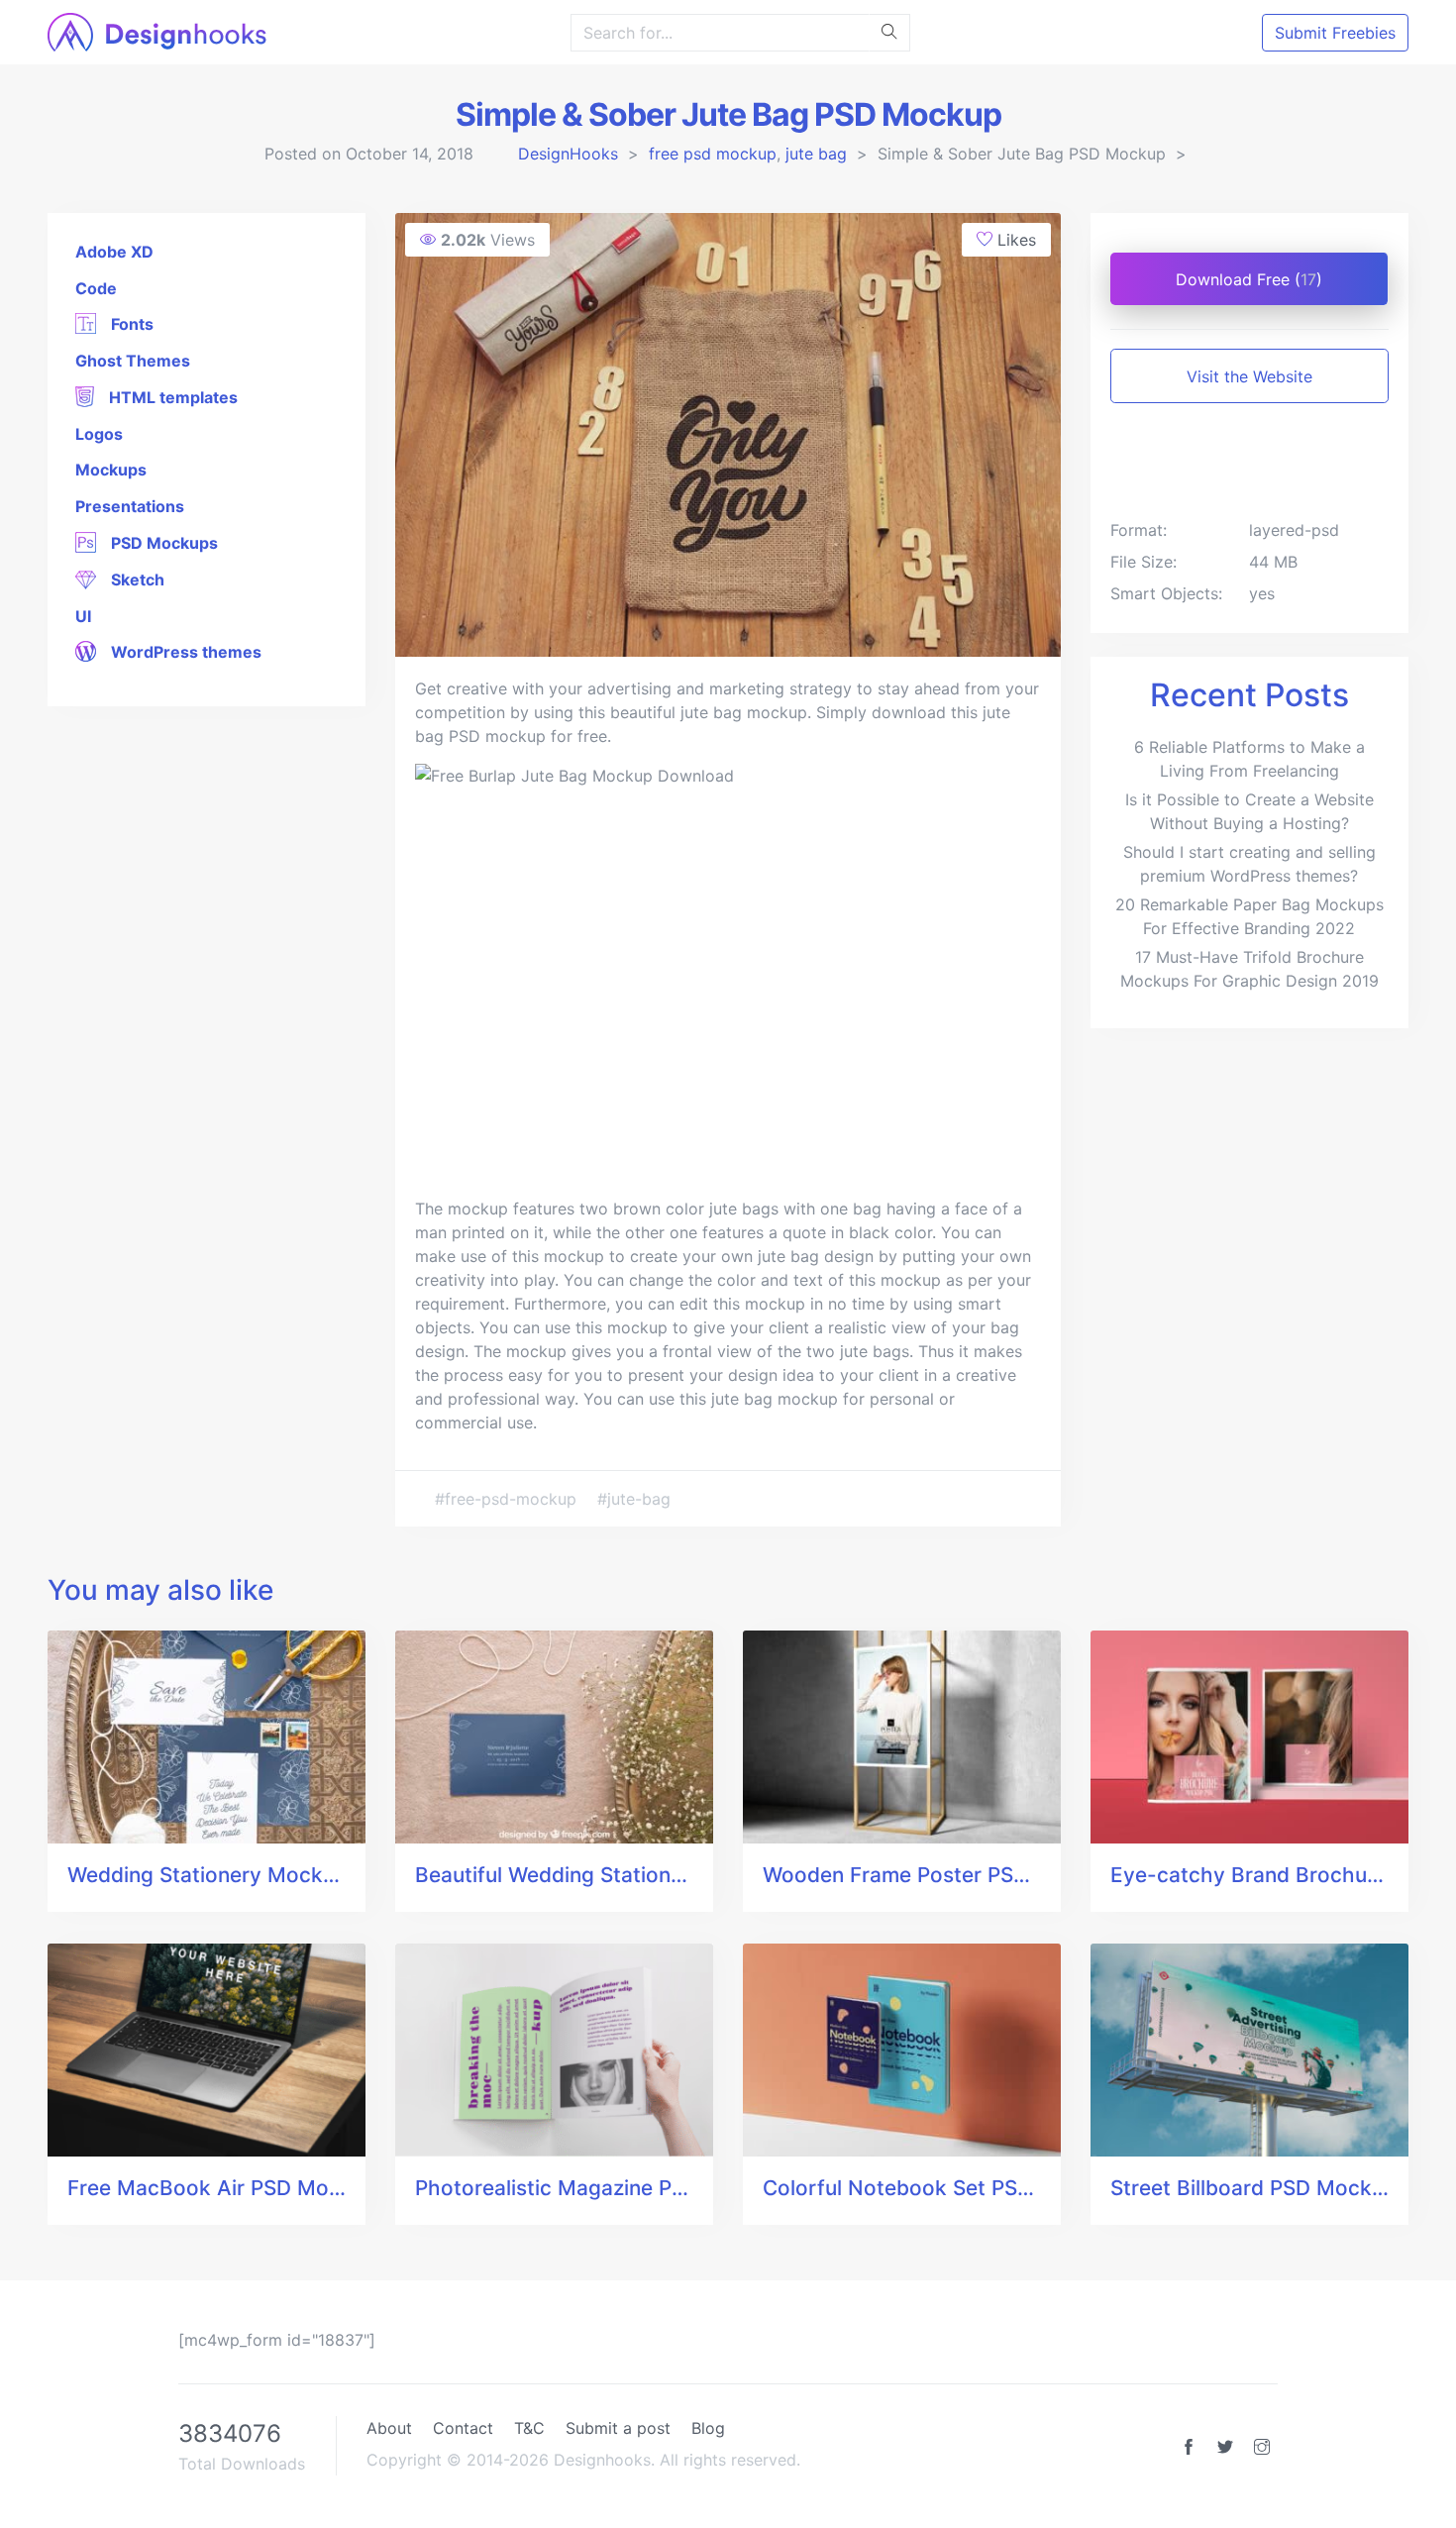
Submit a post (618, 2428)
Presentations (130, 506)
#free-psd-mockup (508, 1499)
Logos (99, 434)
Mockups (111, 470)
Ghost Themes (133, 361)
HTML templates (171, 397)
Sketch (136, 579)
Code (96, 288)
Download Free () (1249, 279)
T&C (529, 2428)
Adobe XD (114, 252)
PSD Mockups (162, 543)
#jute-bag (634, 1499)
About (389, 2428)
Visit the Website (1249, 376)
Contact (463, 2428)
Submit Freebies (1335, 33)
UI (83, 616)
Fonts (130, 324)
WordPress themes (184, 652)
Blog (708, 2428)
